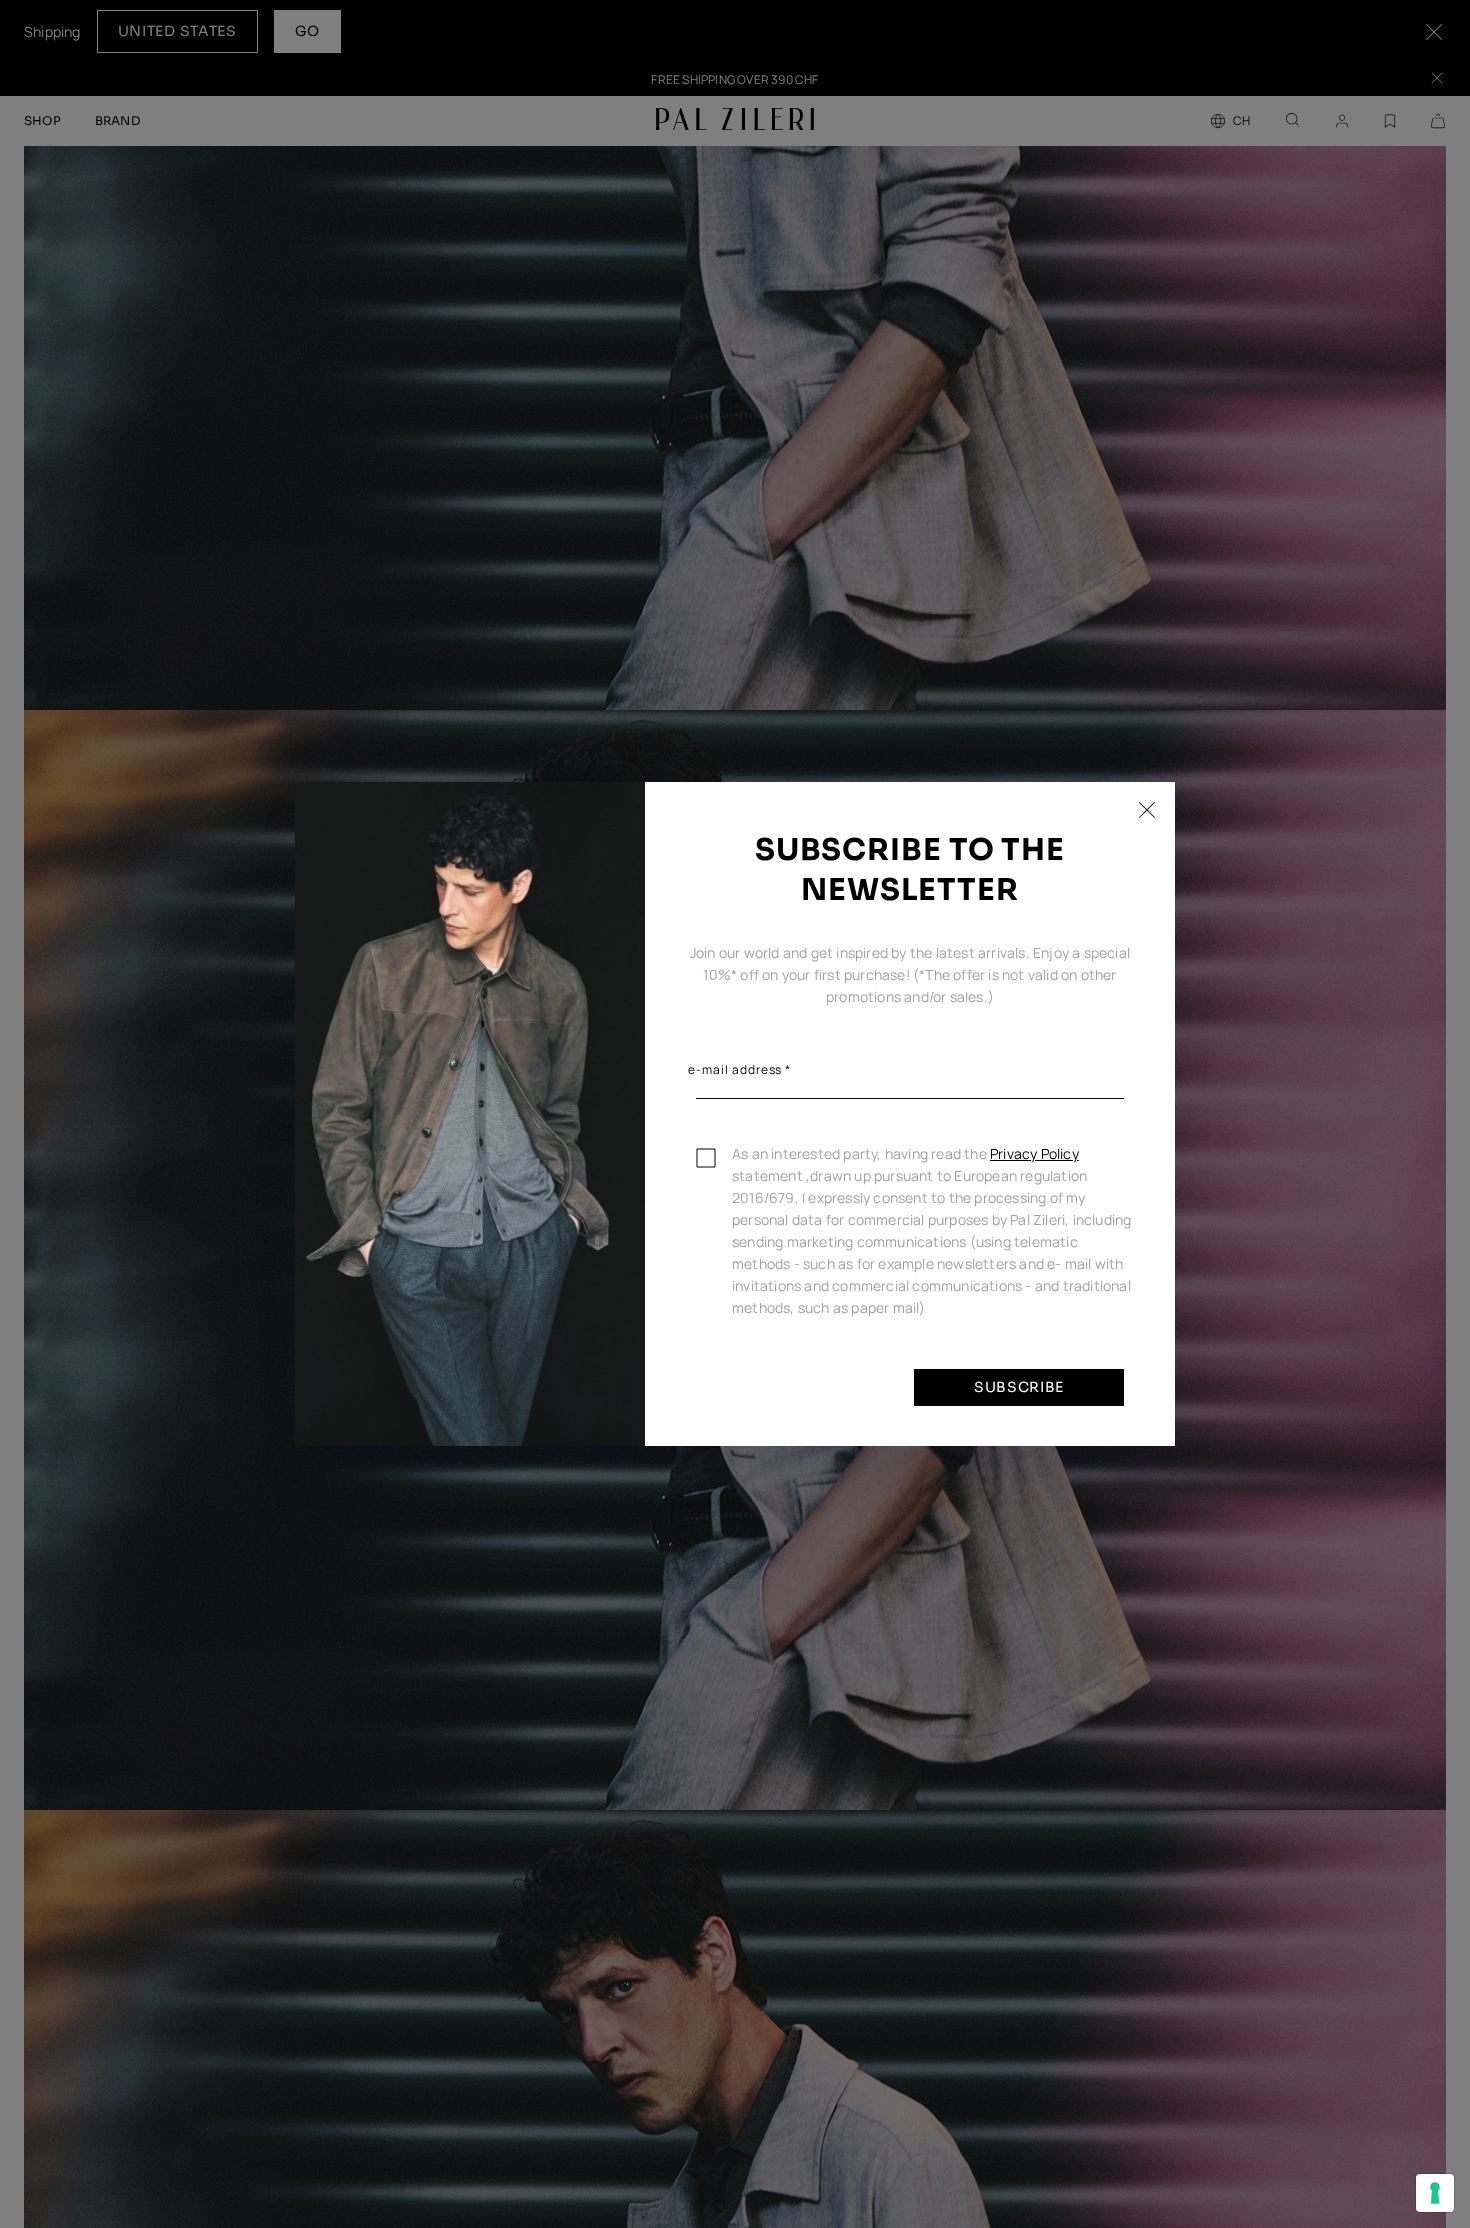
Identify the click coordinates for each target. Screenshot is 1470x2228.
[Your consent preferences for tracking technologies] (1435, 2193)
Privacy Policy (1034, 1153)
